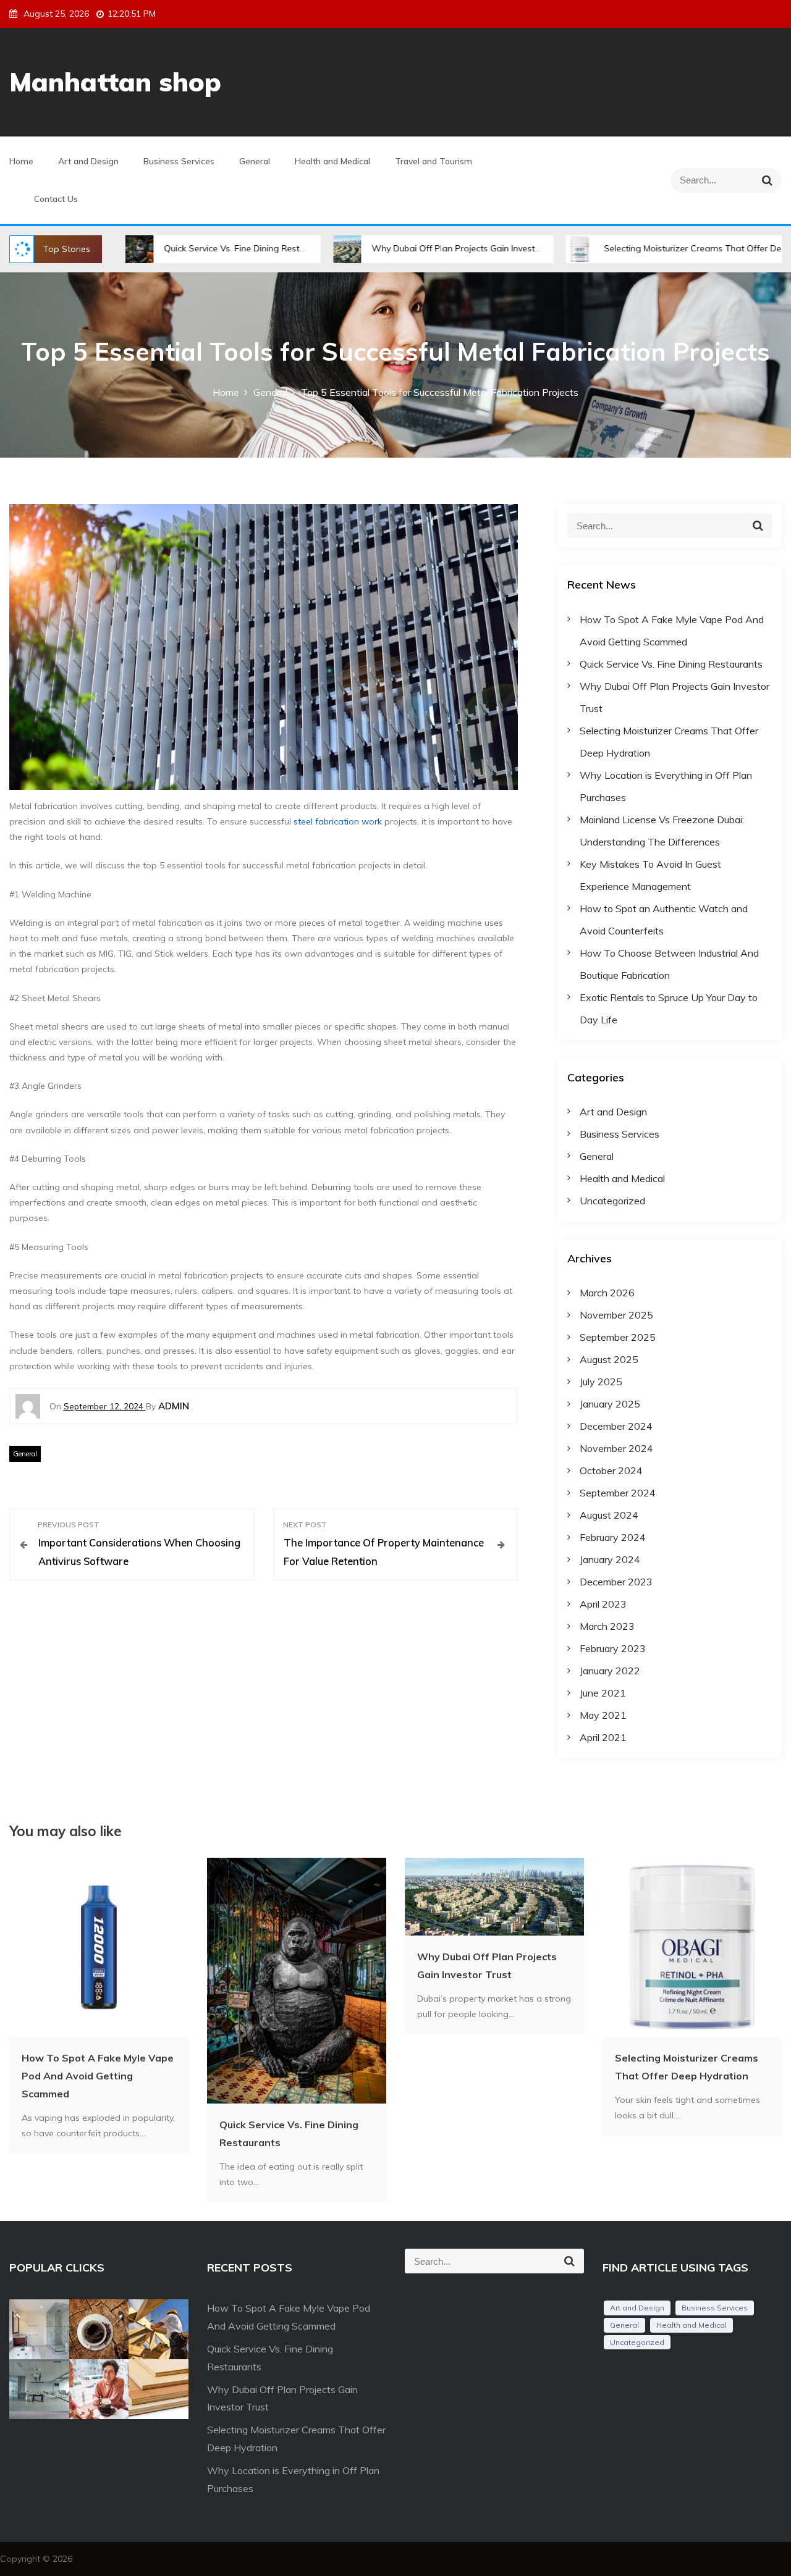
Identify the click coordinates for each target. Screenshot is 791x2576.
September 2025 (618, 1337)
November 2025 (616, 1315)
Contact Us (56, 199)
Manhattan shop (115, 82)
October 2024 (611, 1471)
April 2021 (603, 1737)
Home (21, 161)
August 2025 (609, 1359)
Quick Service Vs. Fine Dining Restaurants (172, 248)
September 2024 (618, 1493)
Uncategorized (612, 1201)
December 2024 (616, 1426)
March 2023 (607, 1626)
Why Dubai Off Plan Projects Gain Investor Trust (393, 248)
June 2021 (603, 1693)
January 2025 (610, 1404)
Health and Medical (332, 161)
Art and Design (88, 161)
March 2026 (607, 1293)
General (255, 161)
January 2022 (610, 1671)
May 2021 (603, 1715)
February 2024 (613, 1537)
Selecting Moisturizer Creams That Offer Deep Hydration (643, 248)
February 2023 (613, 1648)
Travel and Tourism (434, 161)
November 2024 (616, 1448)
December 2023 (616, 1582)
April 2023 (603, 1604)
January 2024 (610, 1559)
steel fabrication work (338, 821)
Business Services (179, 161)
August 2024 (609, 1515)
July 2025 (601, 1382)
